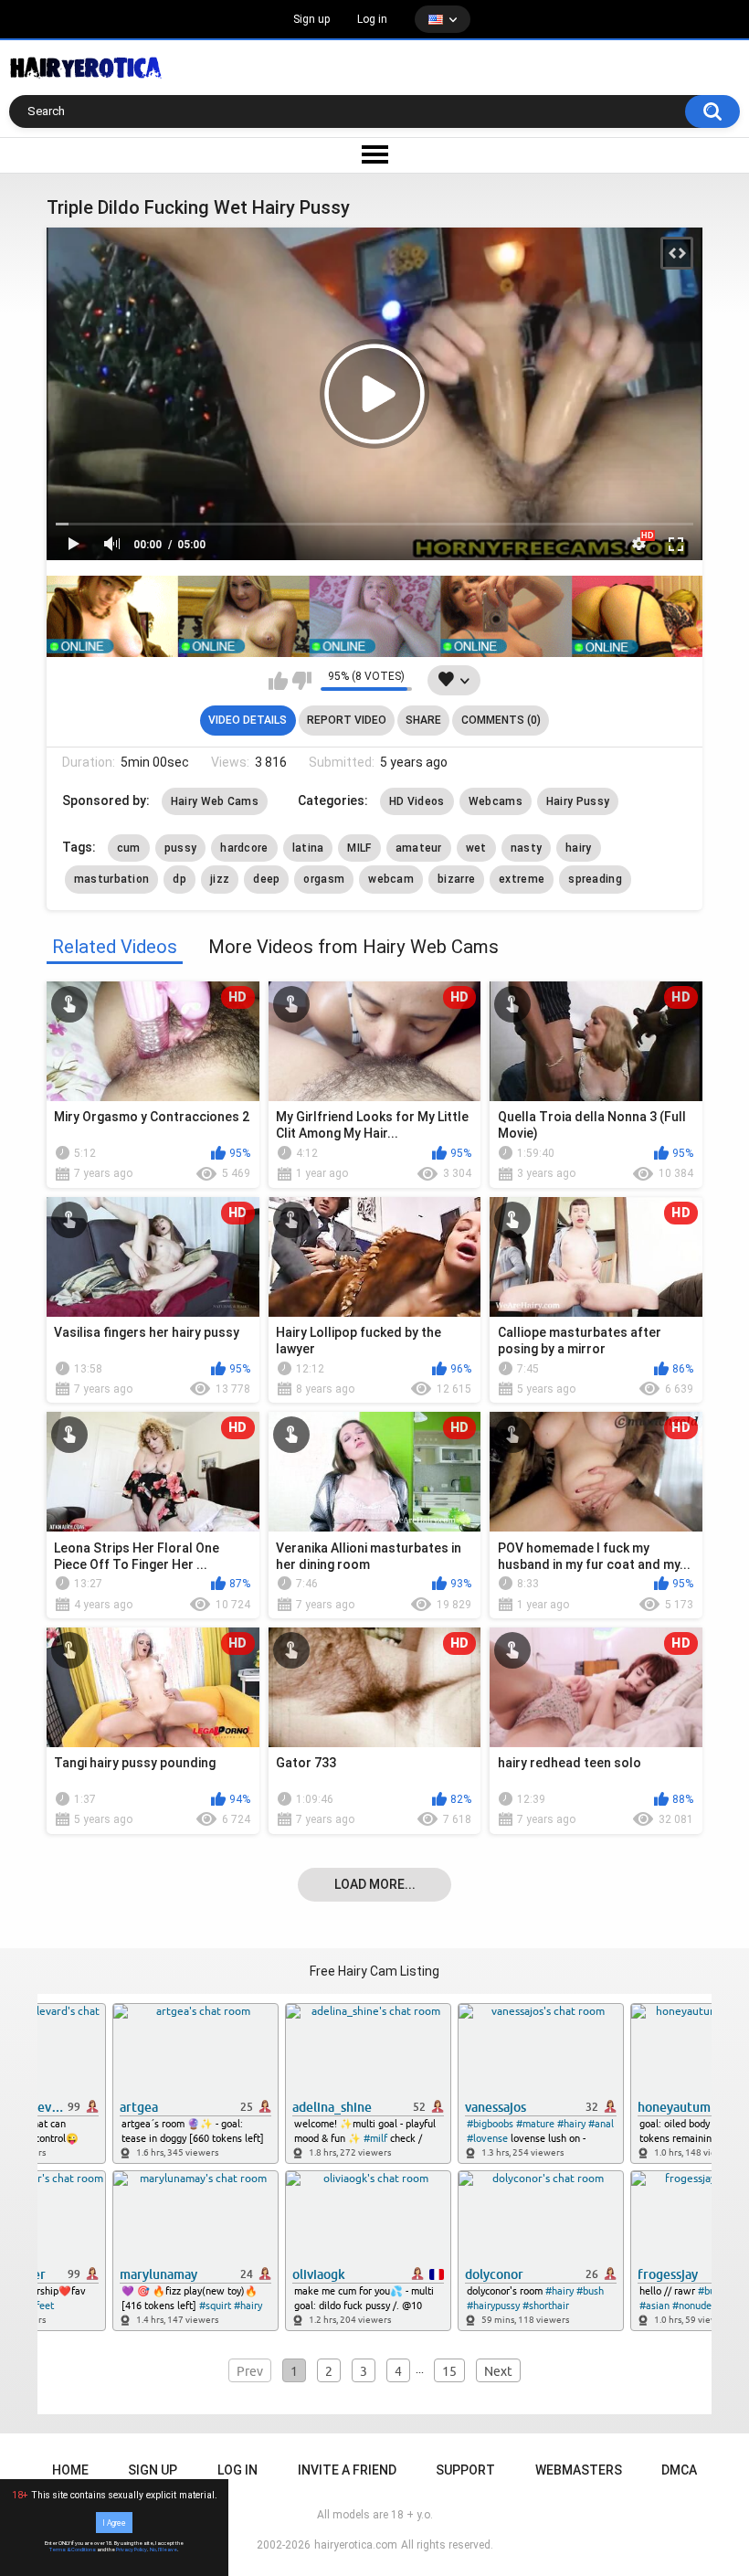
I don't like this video (302, 681)
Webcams (496, 801)
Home (70, 2470)
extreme (522, 879)
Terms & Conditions (73, 2549)
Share (423, 720)
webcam (391, 879)
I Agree (114, 2522)
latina (308, 848)
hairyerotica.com (356, 2545)
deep (266, 879)
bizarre (456, 879)
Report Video (347, 720)
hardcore (244, 848)
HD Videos (417, 801)
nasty (527, 848)
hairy (579, 848)
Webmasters (579, 2470)
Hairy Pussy (578, 801)
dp (179, 879)
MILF (359, 848)
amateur (419, 848)
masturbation (112, 879)
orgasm (324, 879)
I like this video (278, 681)
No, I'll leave (164, 2549)
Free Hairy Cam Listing (374, 1971)
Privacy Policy (132, 2549)
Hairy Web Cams (215, 801)
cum (129, 848)
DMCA (679, 2470)
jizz (220, 879)
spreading (595, 879)
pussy (181, 848)
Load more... (375, 1884)
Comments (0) (501, 720)
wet (476, 848)
